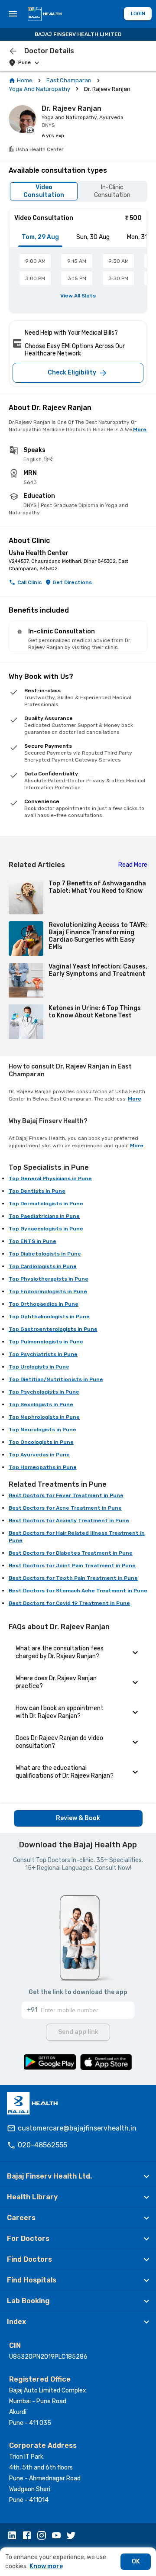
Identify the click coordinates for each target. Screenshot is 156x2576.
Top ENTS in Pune (32, 1241)
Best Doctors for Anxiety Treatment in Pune (69, 1520)
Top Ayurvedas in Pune (39, 1455)
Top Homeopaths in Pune (43, 1467)
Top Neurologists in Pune (42, 1430)
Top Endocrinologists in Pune (48, 1291)
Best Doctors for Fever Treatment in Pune (66, 1495)
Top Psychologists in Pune (44, 1392)
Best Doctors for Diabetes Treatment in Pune (71, 1553)
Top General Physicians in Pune (50, 1178)
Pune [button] (24, 63)
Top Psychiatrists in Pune (43, 1354)
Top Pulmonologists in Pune (46, 1342)
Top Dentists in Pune (37, 1191)
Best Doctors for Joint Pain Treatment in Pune (72, 1566)
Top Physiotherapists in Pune (49, 1279)
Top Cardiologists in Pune (43, 1266)
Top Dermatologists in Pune (46, 1204)
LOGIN (138, 14)
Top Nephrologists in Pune (44, 1417)
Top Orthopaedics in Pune (44, 1304)
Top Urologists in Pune (39, 1367)
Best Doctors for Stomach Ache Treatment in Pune (78, 1591)
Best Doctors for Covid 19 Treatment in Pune (69, 1603)
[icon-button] (13, 51)
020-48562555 (42, 2145)
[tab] (40, 237)
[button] (78, 2176)
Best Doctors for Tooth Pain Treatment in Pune (73, 1578)
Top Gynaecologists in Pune (46, 1229)
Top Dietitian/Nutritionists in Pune (56, 1379)
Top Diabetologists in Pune (45, 1254)
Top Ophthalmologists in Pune (49, 1317)
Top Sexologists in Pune (41, 1404)
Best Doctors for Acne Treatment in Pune (65, 1508)
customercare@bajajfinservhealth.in (77, 2128)
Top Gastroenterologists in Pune (53, 1329)
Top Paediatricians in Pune (44, 1216)
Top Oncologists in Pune (41, 1442)
